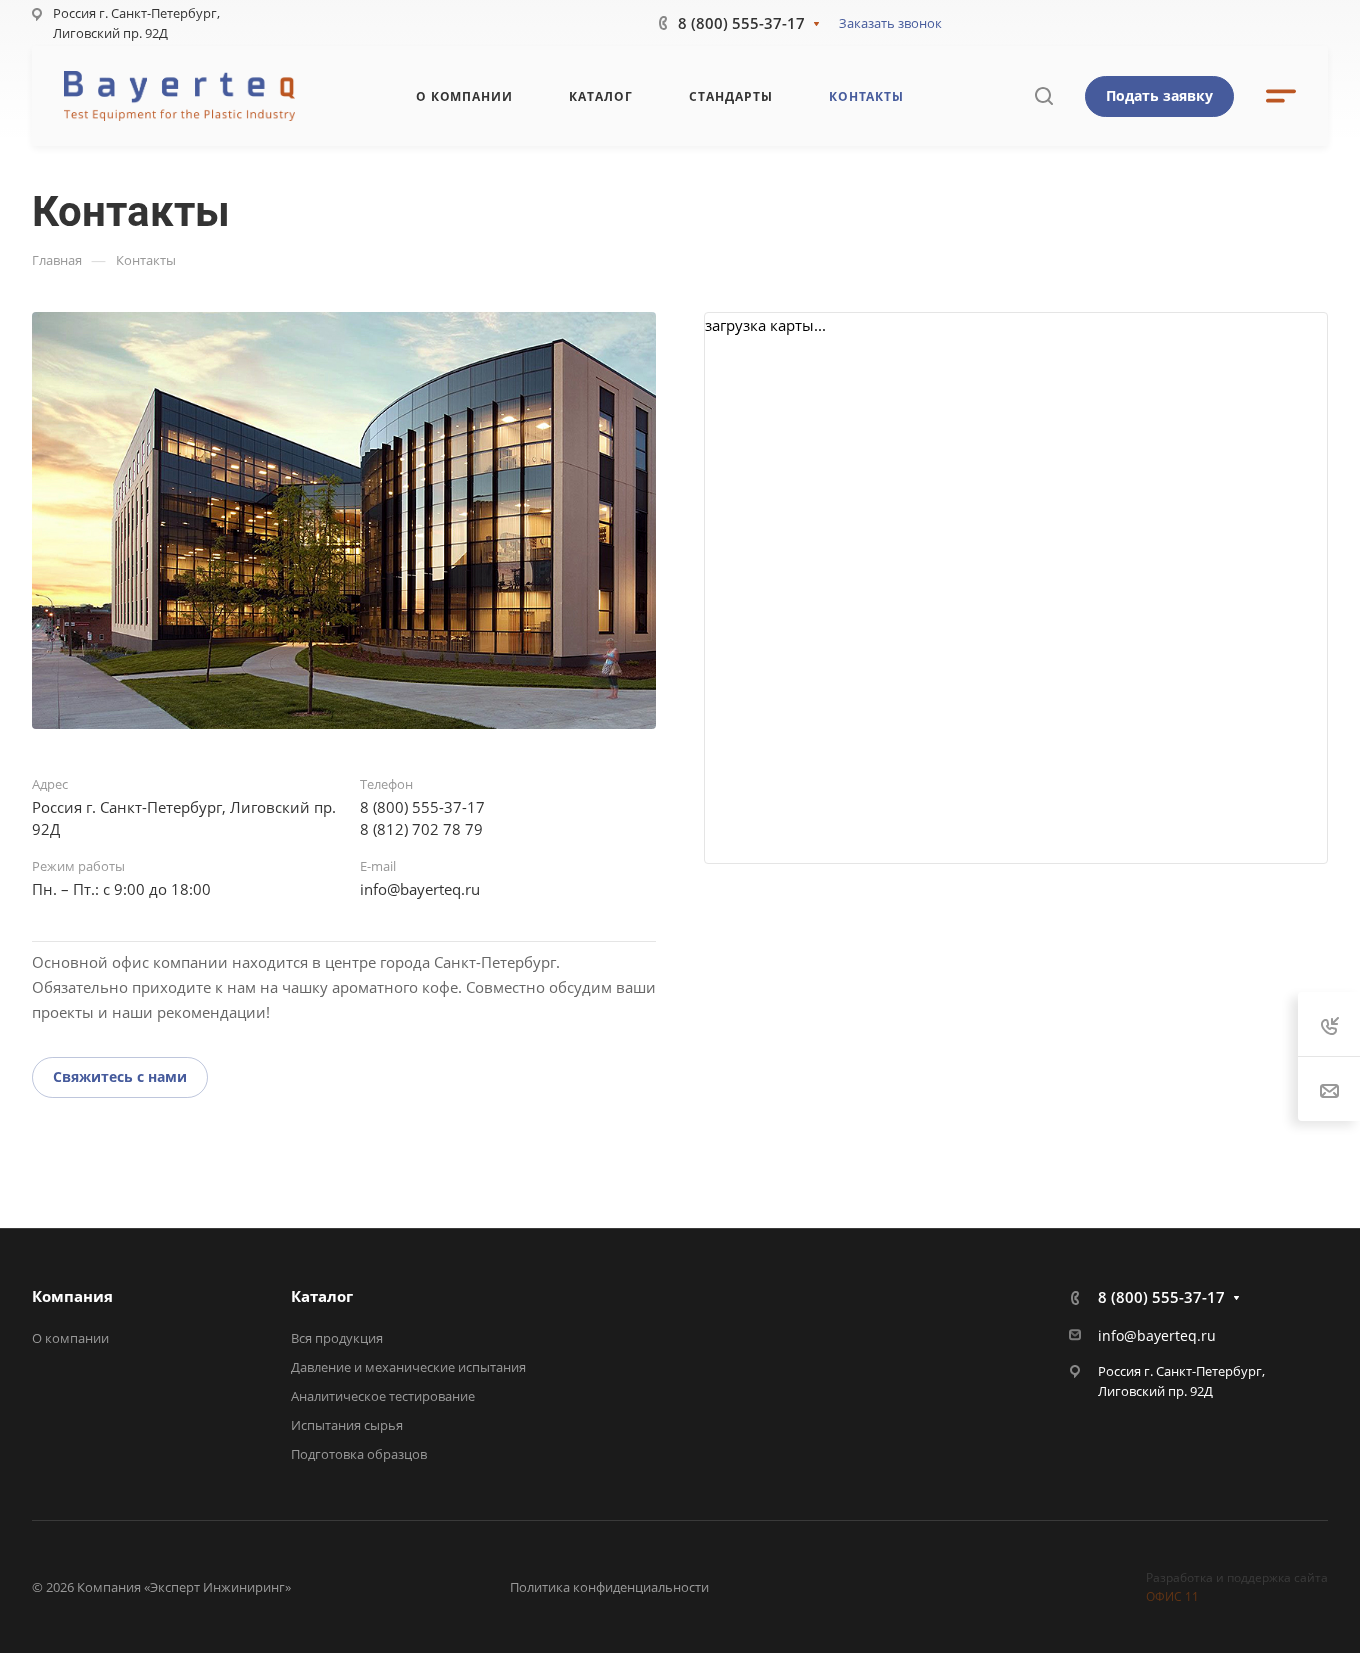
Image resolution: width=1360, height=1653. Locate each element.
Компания (72, 1296)
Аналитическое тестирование (383, 1396)
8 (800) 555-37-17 (741, 23)
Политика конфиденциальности (609, 1587)
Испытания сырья (347, 1425)
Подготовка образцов (359, 1454)
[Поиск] (1043, 96)
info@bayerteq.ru (420, 889)
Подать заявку (1159, 95)
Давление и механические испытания (408, 1367)
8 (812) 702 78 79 (421, 829)
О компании (70, 1338)
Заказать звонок (890, 23)
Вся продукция (337, 1338)
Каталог (322, 1296)
